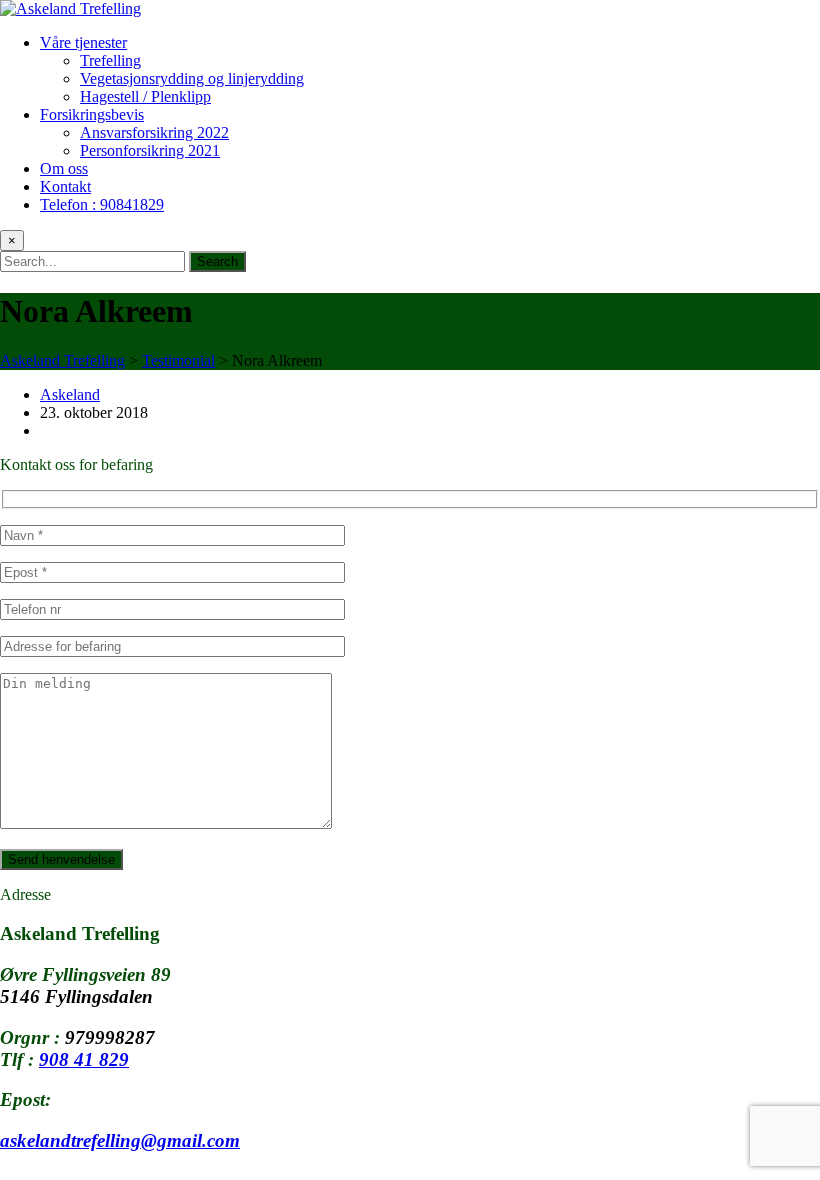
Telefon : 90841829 (102, 204)
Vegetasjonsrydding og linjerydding (192, 78)
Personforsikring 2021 (150, 150)
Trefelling (110, 60)
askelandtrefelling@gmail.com (120, 1140)
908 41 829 (84, 1059)
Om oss (64, 168)
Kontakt (65, 186)
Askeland (70, 394)
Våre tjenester (83, 42)
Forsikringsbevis (92, 114)
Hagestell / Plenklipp (145, 96)
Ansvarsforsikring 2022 (154, 132)
